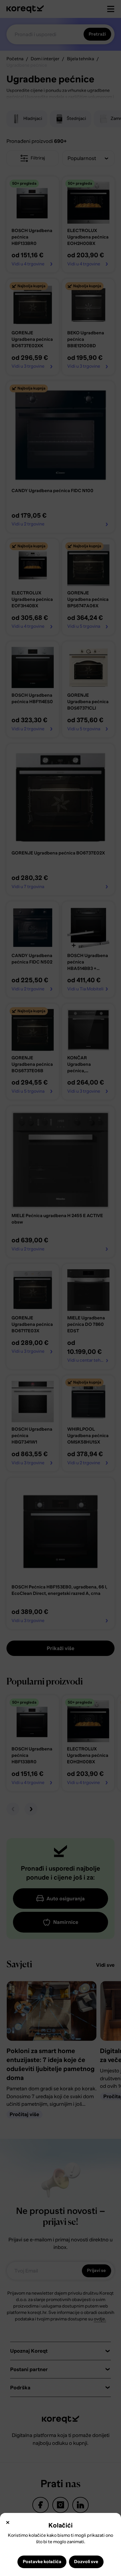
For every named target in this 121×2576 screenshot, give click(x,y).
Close (8, 2523)
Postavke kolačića (42, 2562)
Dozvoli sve (86, 2562)
